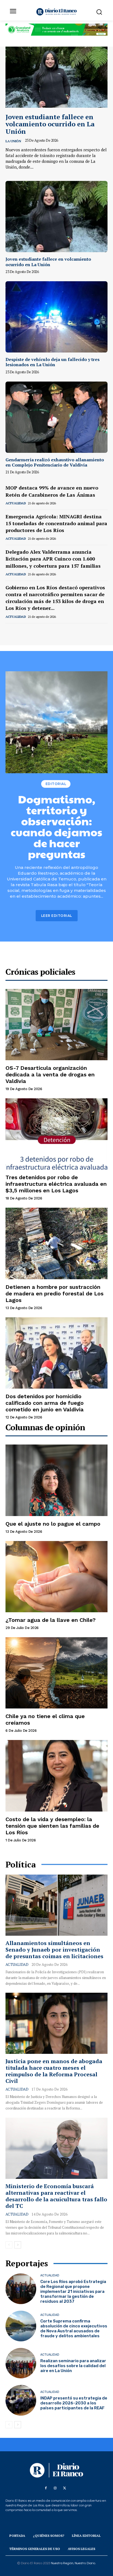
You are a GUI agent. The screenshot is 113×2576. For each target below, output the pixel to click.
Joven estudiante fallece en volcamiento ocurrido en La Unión (50, 124)
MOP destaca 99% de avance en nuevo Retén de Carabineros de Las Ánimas (52, 491)
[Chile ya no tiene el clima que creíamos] (56, 1673)
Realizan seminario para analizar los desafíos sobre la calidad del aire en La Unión (73, 2366)
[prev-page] (9, 631)
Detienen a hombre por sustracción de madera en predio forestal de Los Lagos (54, 1293)
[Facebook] (46, 2488)
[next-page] (18, 631)
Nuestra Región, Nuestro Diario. (73, 2563)
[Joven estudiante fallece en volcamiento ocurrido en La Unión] (56, 77)
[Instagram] (55, 2488)
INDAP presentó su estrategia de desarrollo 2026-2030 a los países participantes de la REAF (74, 2403)
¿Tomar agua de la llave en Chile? (51, 1620)
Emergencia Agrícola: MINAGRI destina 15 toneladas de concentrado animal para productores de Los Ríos (56, 523)
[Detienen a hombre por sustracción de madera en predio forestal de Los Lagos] (56, 1243)
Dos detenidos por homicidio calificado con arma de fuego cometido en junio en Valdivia (45, 1403)
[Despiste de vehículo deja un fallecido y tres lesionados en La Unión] (56, 317)
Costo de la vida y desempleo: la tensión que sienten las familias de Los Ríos (52, 1826)
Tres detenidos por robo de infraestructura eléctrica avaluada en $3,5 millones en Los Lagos (56, 1184)
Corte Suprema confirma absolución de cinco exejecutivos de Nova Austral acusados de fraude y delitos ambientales (74, 2328)
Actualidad (16, 503)
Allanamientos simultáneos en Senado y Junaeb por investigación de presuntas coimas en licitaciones (54, 1950)
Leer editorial (57, 916)
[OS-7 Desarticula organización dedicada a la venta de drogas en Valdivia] (56, 1025)
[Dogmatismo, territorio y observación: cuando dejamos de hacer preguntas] (56, 722)
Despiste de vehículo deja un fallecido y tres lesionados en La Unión (53, 362)
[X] (64, 2488)
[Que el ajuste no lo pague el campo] (56, 1480)
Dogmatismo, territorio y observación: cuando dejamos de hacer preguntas (56, 826)
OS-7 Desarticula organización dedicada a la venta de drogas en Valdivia (50, 1074)
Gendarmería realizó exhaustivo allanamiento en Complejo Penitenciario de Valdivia (55, 462)
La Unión (13, 141)
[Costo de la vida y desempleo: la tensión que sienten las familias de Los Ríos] (56, 1776)
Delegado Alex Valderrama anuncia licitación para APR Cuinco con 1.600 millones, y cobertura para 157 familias (53, 559)
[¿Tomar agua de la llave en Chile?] (56, 1577)
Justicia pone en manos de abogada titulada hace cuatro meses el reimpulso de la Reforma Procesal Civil (54, 2071)
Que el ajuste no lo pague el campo (53, 1524)
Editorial (56, 784)
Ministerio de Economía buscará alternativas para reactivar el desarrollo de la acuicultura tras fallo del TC (56, 2196)
